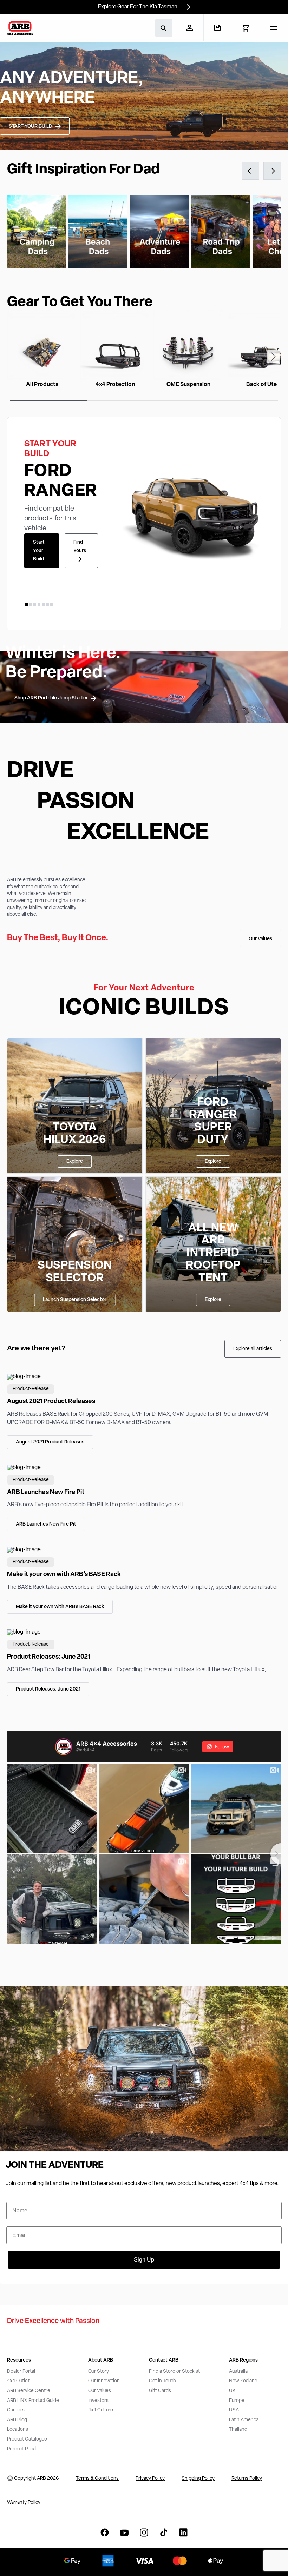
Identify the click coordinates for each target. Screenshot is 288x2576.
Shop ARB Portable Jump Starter (51, 698)
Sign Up (144, 2260)
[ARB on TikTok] (164, 2532)
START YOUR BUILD (31, 127)
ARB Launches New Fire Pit (46, 1524)
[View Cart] (245, 28)
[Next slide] (273, 357)
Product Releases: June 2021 (48, 1689)
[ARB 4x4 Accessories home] (20, 28)
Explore (75, 1161)
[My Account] (189, 28)
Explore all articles (253, 1349)
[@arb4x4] (64, 1747)
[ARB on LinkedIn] (183, 2532)
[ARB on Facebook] (105, 2532)
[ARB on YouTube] (124, 2532)
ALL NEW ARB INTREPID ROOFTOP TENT (213, 1253)
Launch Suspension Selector (75, 1300)
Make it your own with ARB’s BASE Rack (60, 1607)
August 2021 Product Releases (50, 1442)
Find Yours (80, 547)
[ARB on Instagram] (144, 2532)
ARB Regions (243, 2360)
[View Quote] (217, 28)
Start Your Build (39, 551)
